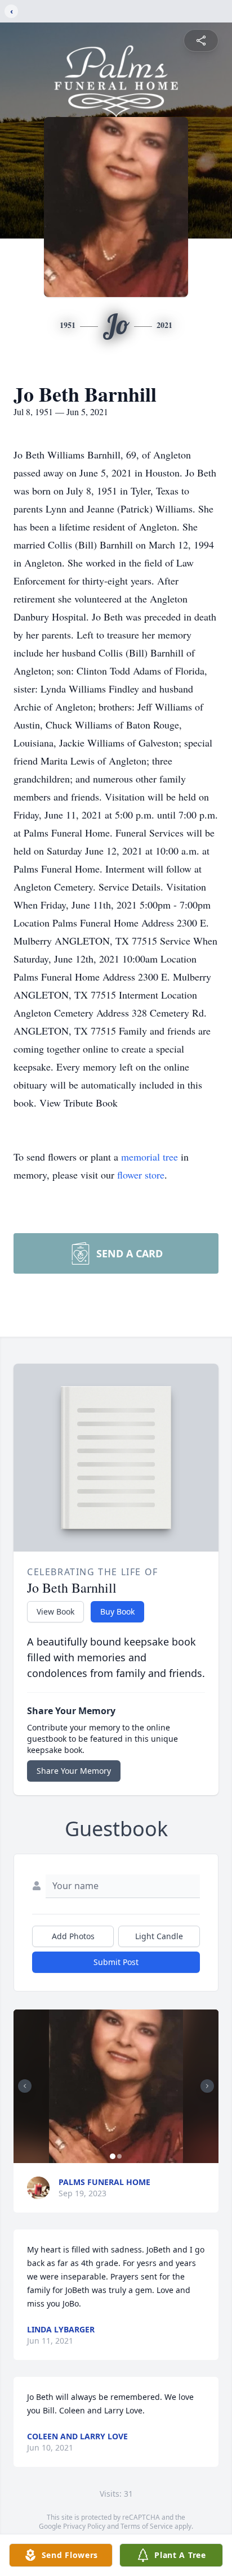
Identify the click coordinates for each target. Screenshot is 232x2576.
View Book (55, 1611)
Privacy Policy (84, 2526)
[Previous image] (25, 2086)
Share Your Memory (74, 1771)
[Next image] (207, 2086)
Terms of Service (147, 2526)
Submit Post (116, 1962)
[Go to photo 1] (113, 2156)
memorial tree (150, 1157)
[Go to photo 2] (119, 2156)
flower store (141, 1175)
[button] (116, 2086)
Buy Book (117, 1611)
